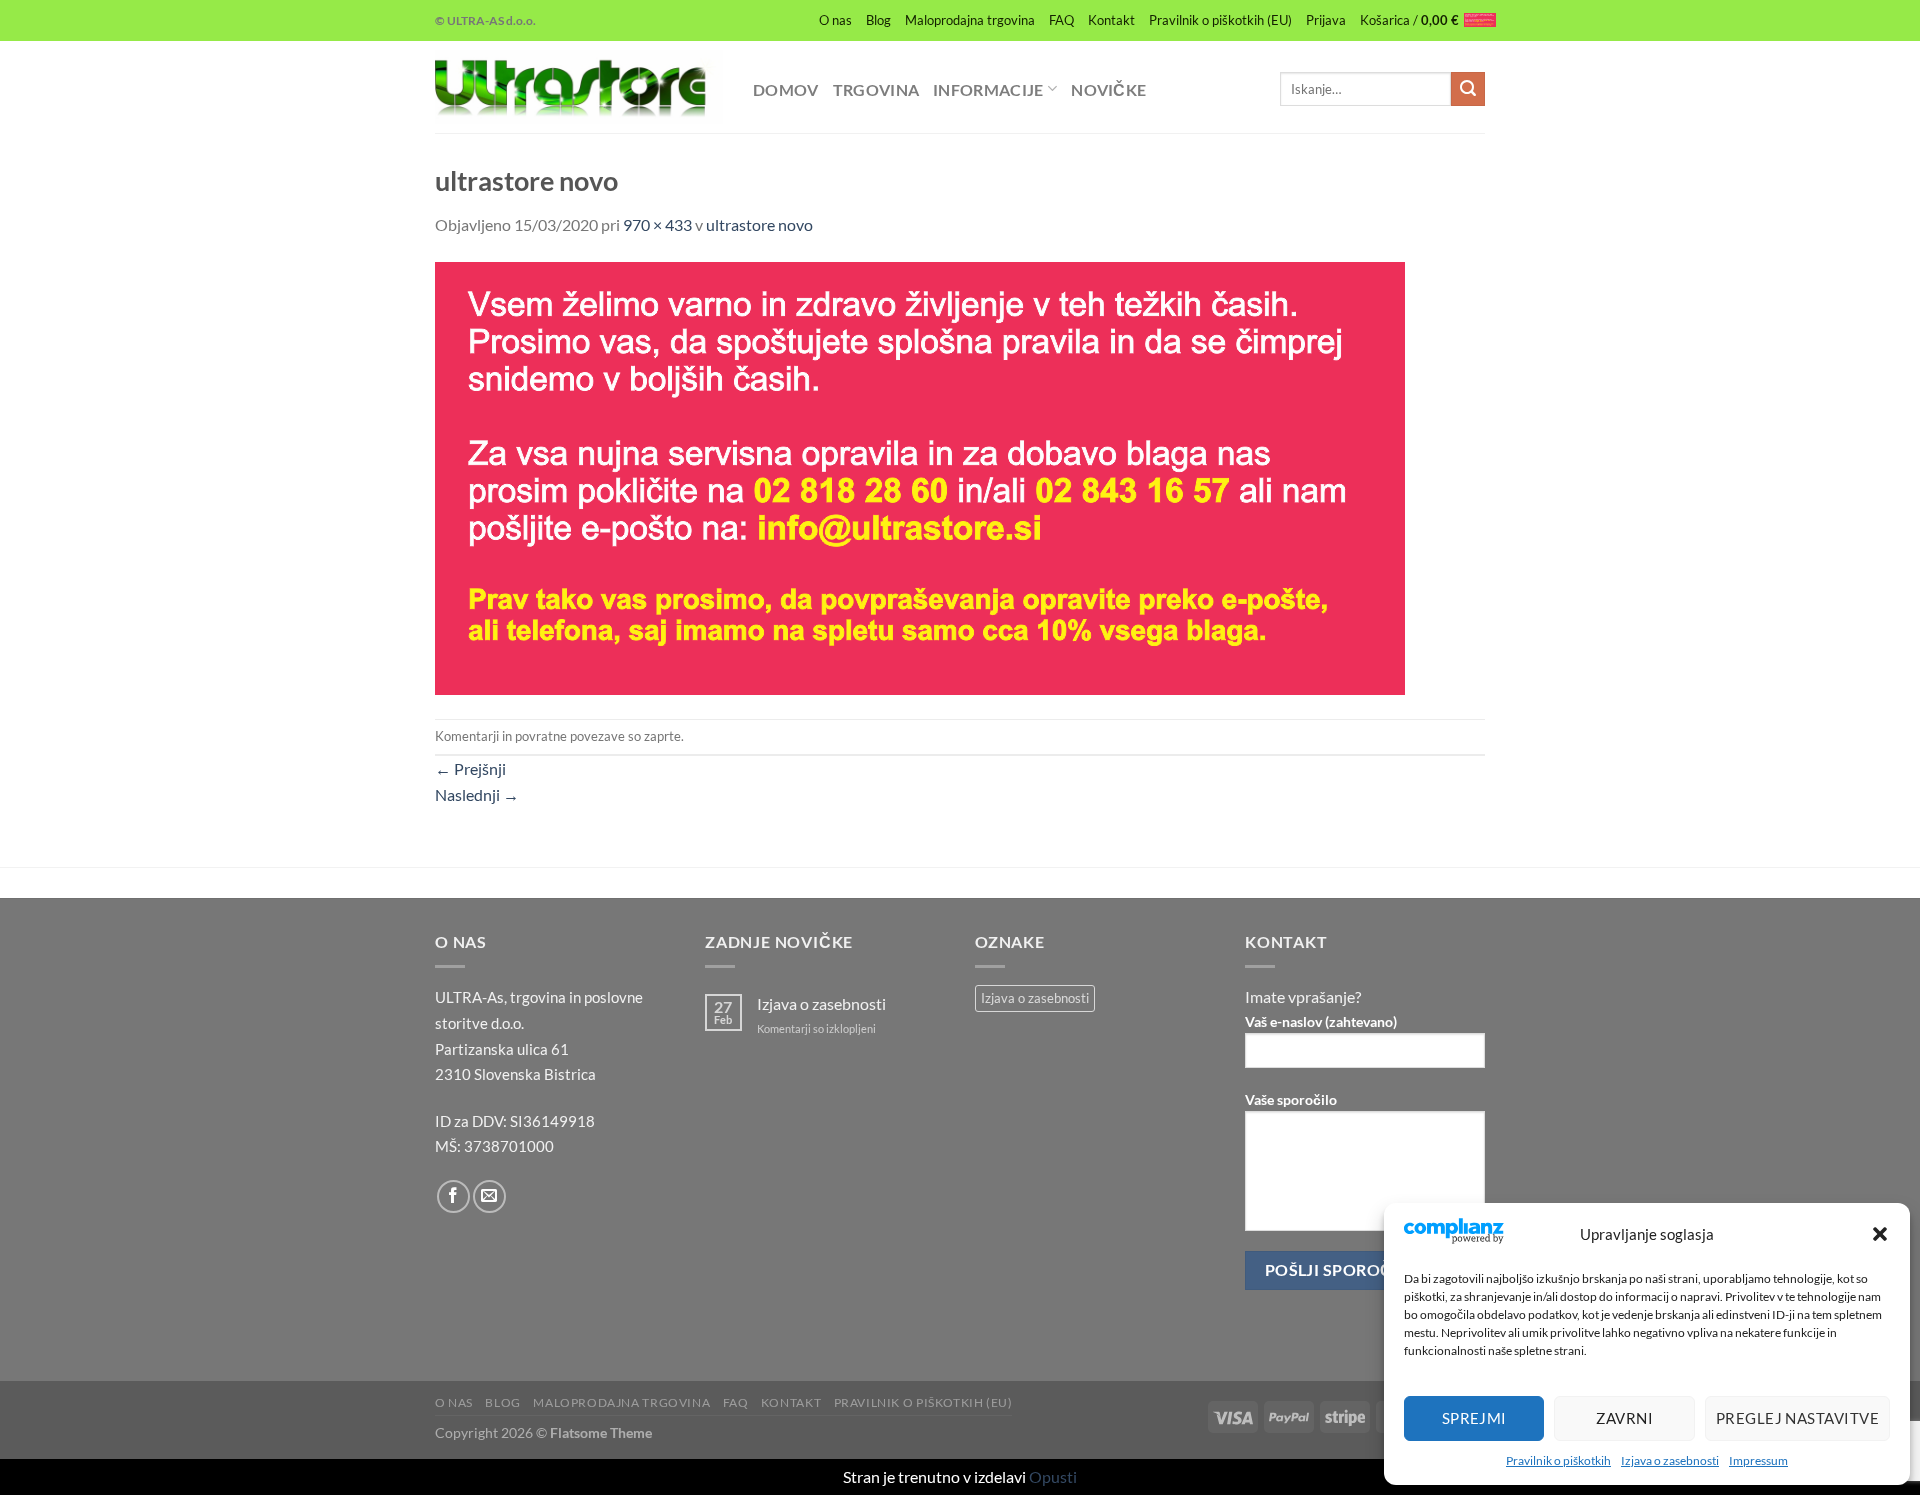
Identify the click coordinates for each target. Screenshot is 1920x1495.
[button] (1880, 1234)
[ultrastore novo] (920, 475)
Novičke (1108, 89)
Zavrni (1624, 1418)
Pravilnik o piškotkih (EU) (1220, 20)
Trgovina (876, 89)
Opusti (1053, 1476)
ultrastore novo (759, 224)
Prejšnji (470, 768)
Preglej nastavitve (1797, 1418)
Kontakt (1111, 20)
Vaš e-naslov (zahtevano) (1321, 1021)
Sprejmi (1474, 1418)
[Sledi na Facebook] (453, 1196)
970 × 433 (657, 224)
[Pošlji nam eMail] (489, 1196)
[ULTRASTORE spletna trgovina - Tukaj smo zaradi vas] (579, 87)
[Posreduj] (1468, 89)
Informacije (988, 89)
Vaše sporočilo (1291, 1099)
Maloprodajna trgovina (970, 20)
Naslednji (477, 794)
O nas (835, 20)
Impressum (1758, 1460)
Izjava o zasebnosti (1670, 1460)
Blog (878, 20)
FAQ (1061, 20)
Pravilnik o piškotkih (1558, 1460)
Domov (786, 89)
